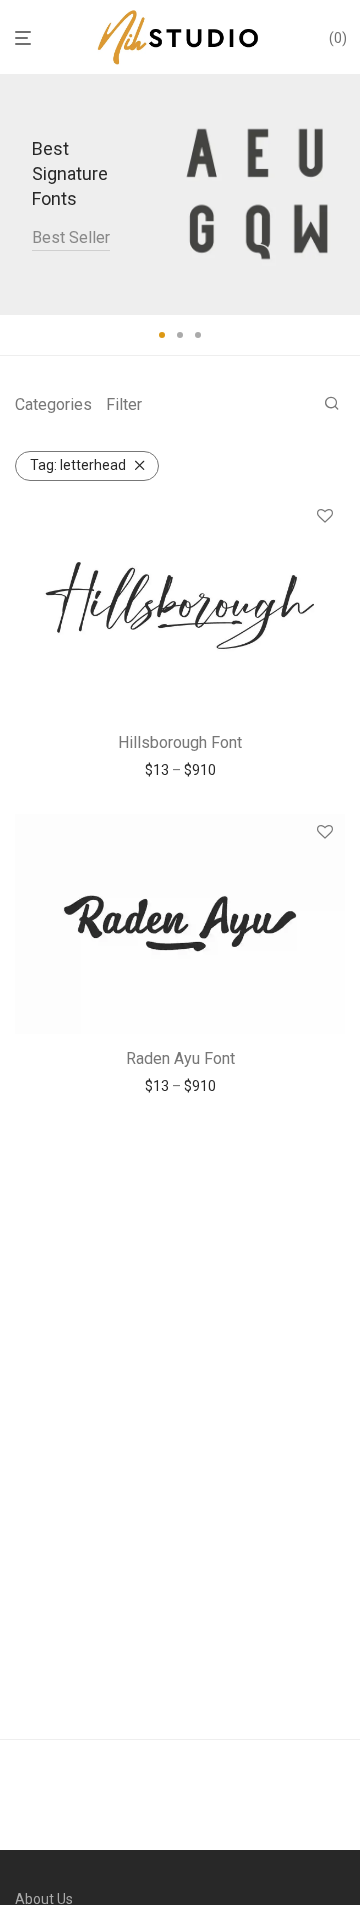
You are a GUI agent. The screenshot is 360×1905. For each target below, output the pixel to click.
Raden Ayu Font (180, 1058)
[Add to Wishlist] (325, 517)
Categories (53, 404)
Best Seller (71, 237)
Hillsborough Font (180, 742)
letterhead (78, 465)
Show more (180, 770)
